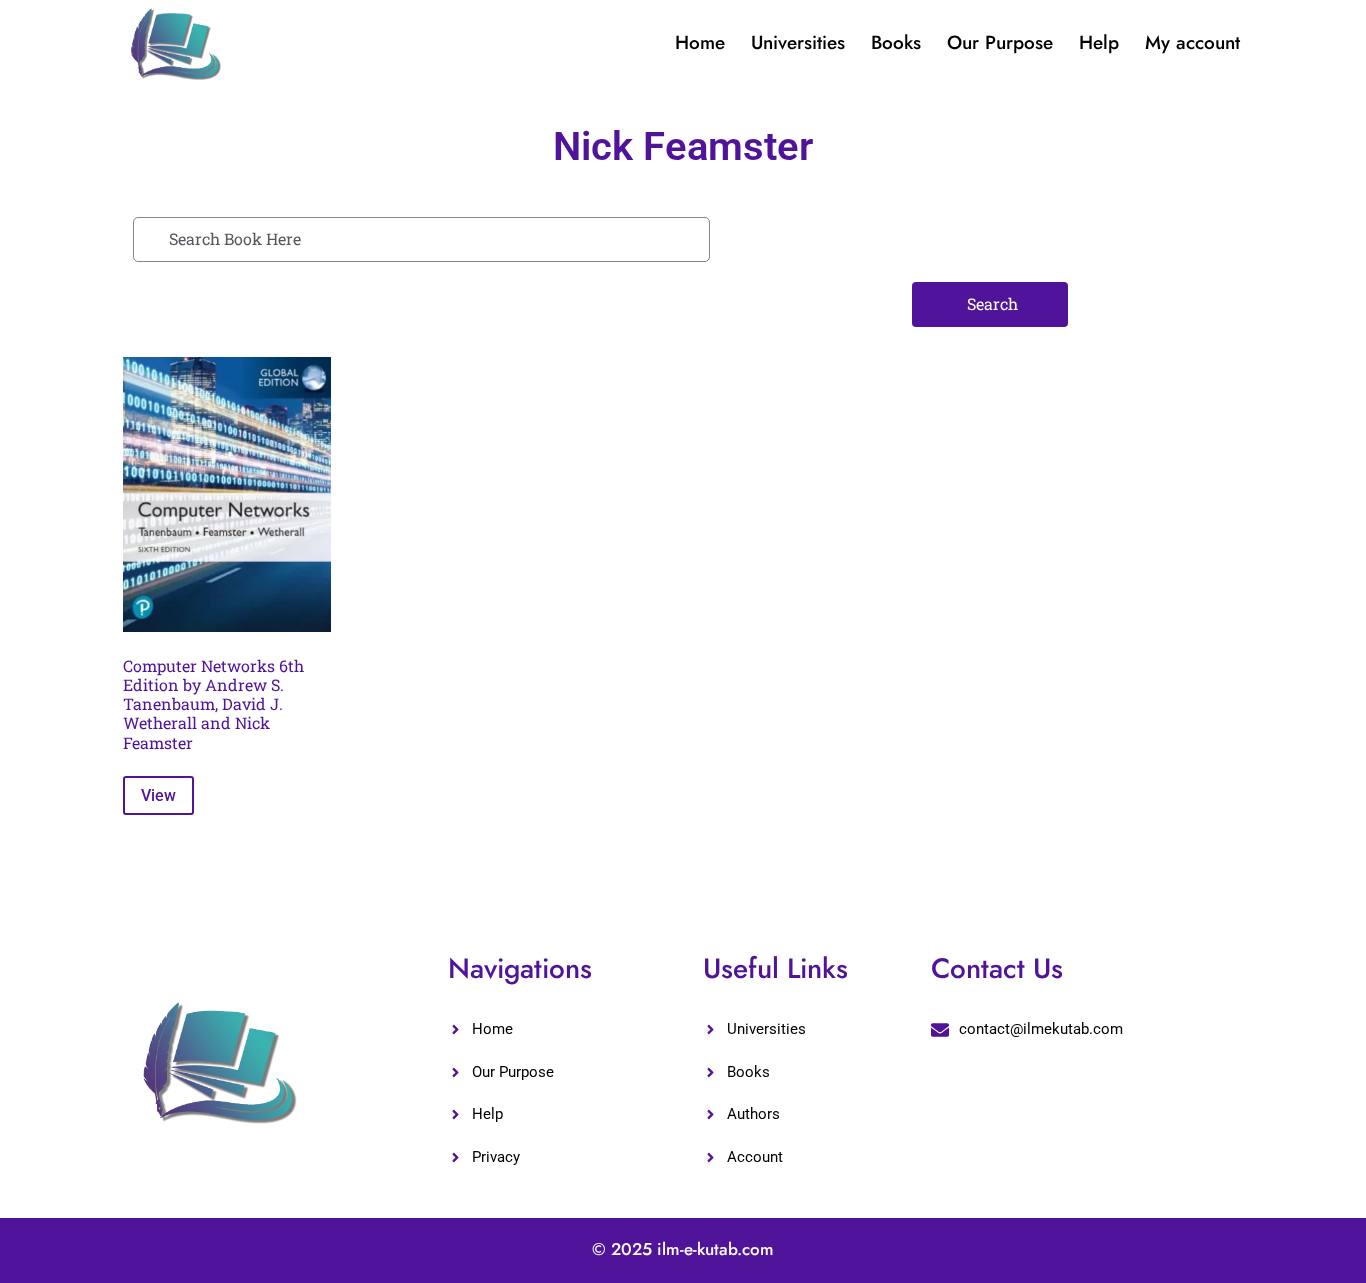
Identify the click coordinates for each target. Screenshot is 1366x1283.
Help (1099, 42)
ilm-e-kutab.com (715, 1249)
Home (700, 42)
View (158, 795)
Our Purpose (1000, 42)
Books (896, 42)
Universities (798, 42)
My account (1192, 42)
